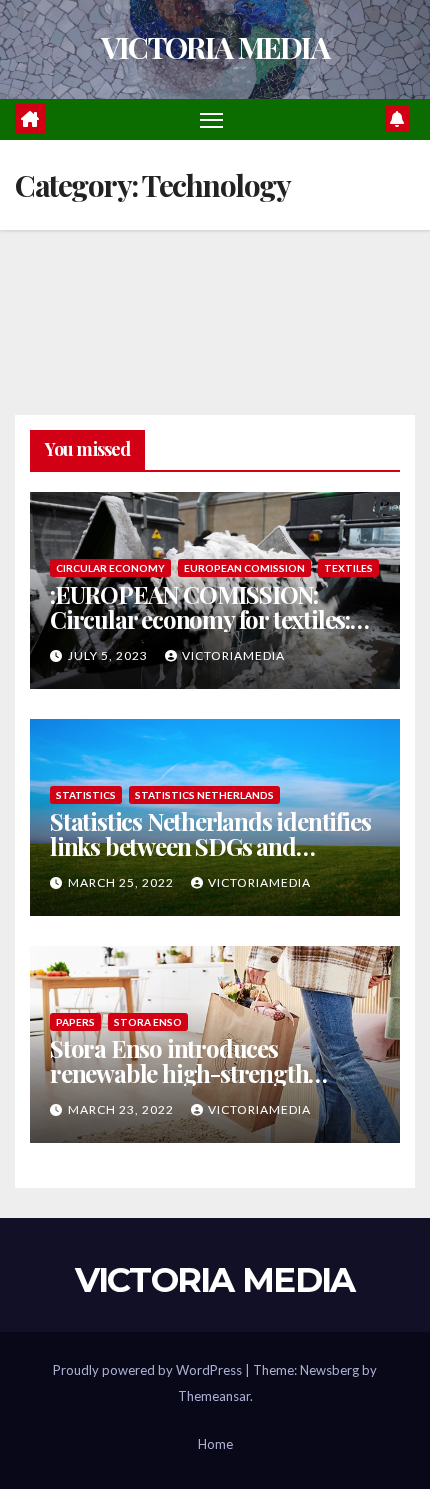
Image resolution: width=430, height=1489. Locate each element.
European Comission (244, 568)
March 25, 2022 (122, 882)
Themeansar (214, 1396)
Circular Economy (110, 568)
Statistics (86, 795)
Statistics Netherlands (204, 795)
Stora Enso (148, 1022)
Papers (75, 1022)
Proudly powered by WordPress (149, 1370)
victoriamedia (233, 655)
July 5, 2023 (109, 655)
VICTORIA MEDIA (215, 47)
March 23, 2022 (122, 1109)
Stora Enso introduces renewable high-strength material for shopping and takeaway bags (184, 1085)
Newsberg (329, 1370)
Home (215, 1444)
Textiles (348, 568)
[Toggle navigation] (212, 120)
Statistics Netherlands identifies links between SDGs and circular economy (210, 846)
